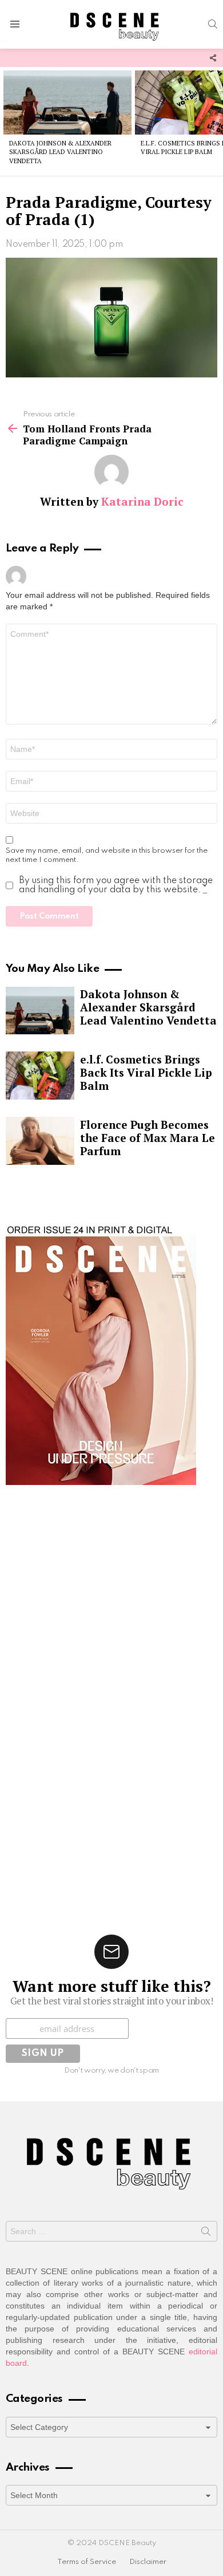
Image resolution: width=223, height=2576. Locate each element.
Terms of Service (87, 2562)
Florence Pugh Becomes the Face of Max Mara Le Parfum (148, 1138)
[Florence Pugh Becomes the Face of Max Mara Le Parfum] (40, 1141)
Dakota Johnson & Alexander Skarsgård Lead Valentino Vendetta (60, 152)
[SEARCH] (213, 24)
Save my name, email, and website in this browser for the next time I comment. (107, 855)
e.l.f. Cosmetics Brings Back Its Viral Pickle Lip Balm (146, 1072)
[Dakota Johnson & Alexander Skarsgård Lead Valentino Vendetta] (67, 103)
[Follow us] (213, 58)
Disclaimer (148, 2562)
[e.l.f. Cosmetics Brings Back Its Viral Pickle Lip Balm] (40, 1076)
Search (206, 2234)
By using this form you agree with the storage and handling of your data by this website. (116, 885)
